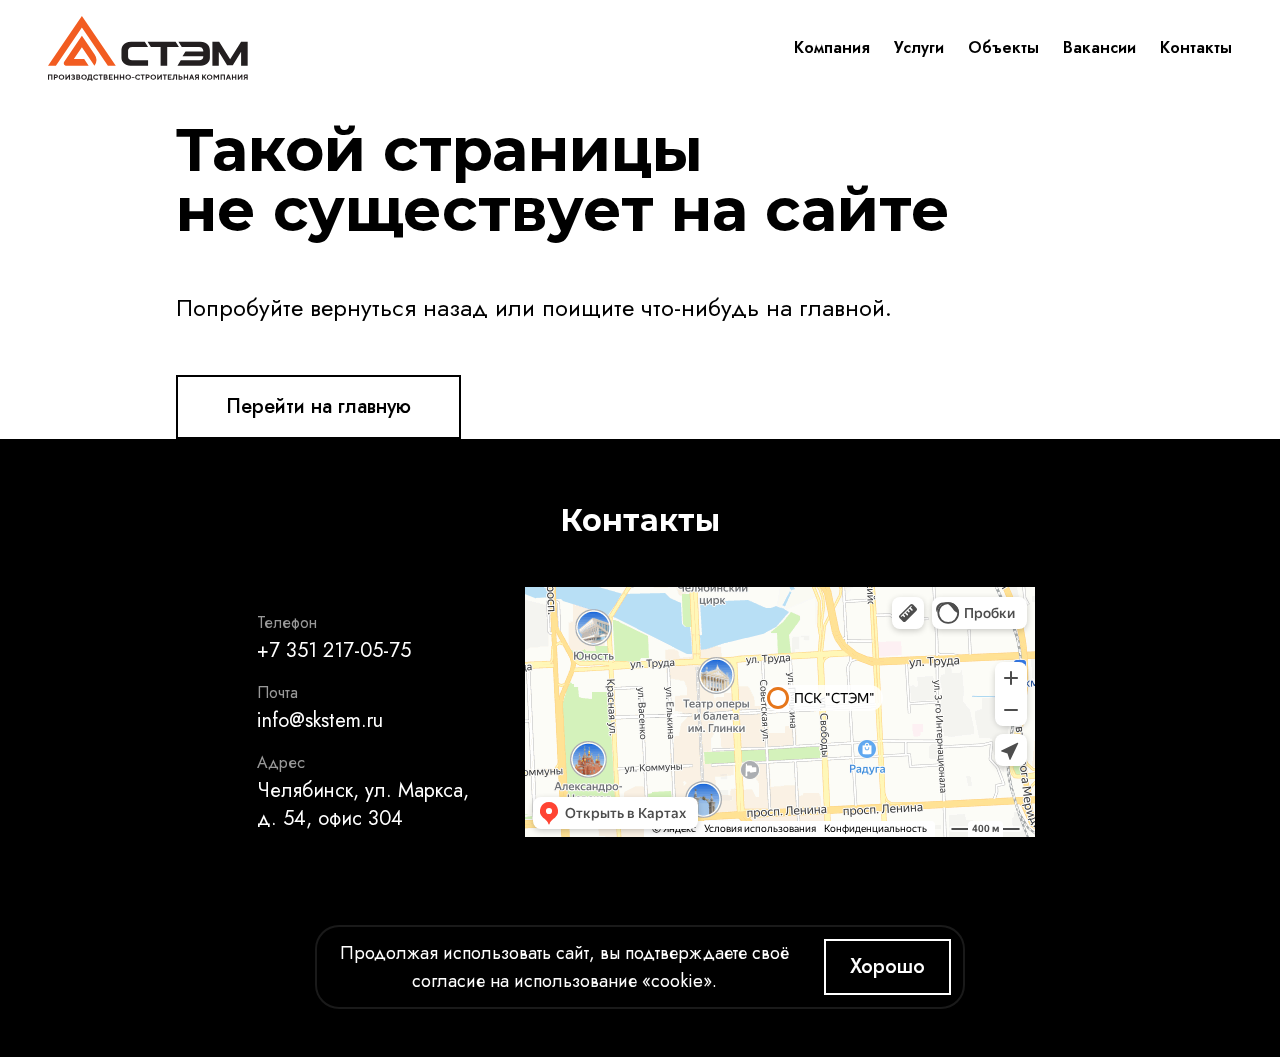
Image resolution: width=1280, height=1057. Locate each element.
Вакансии (1099, 47)
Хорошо (887, 966)
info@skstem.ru (320, 720)
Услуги (919, 47)
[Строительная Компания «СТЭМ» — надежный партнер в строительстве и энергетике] (148, 48)
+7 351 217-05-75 (334, 650)
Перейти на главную (318, 406)
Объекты (1003, 47)
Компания (832, 47)
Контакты (1196, 47)
